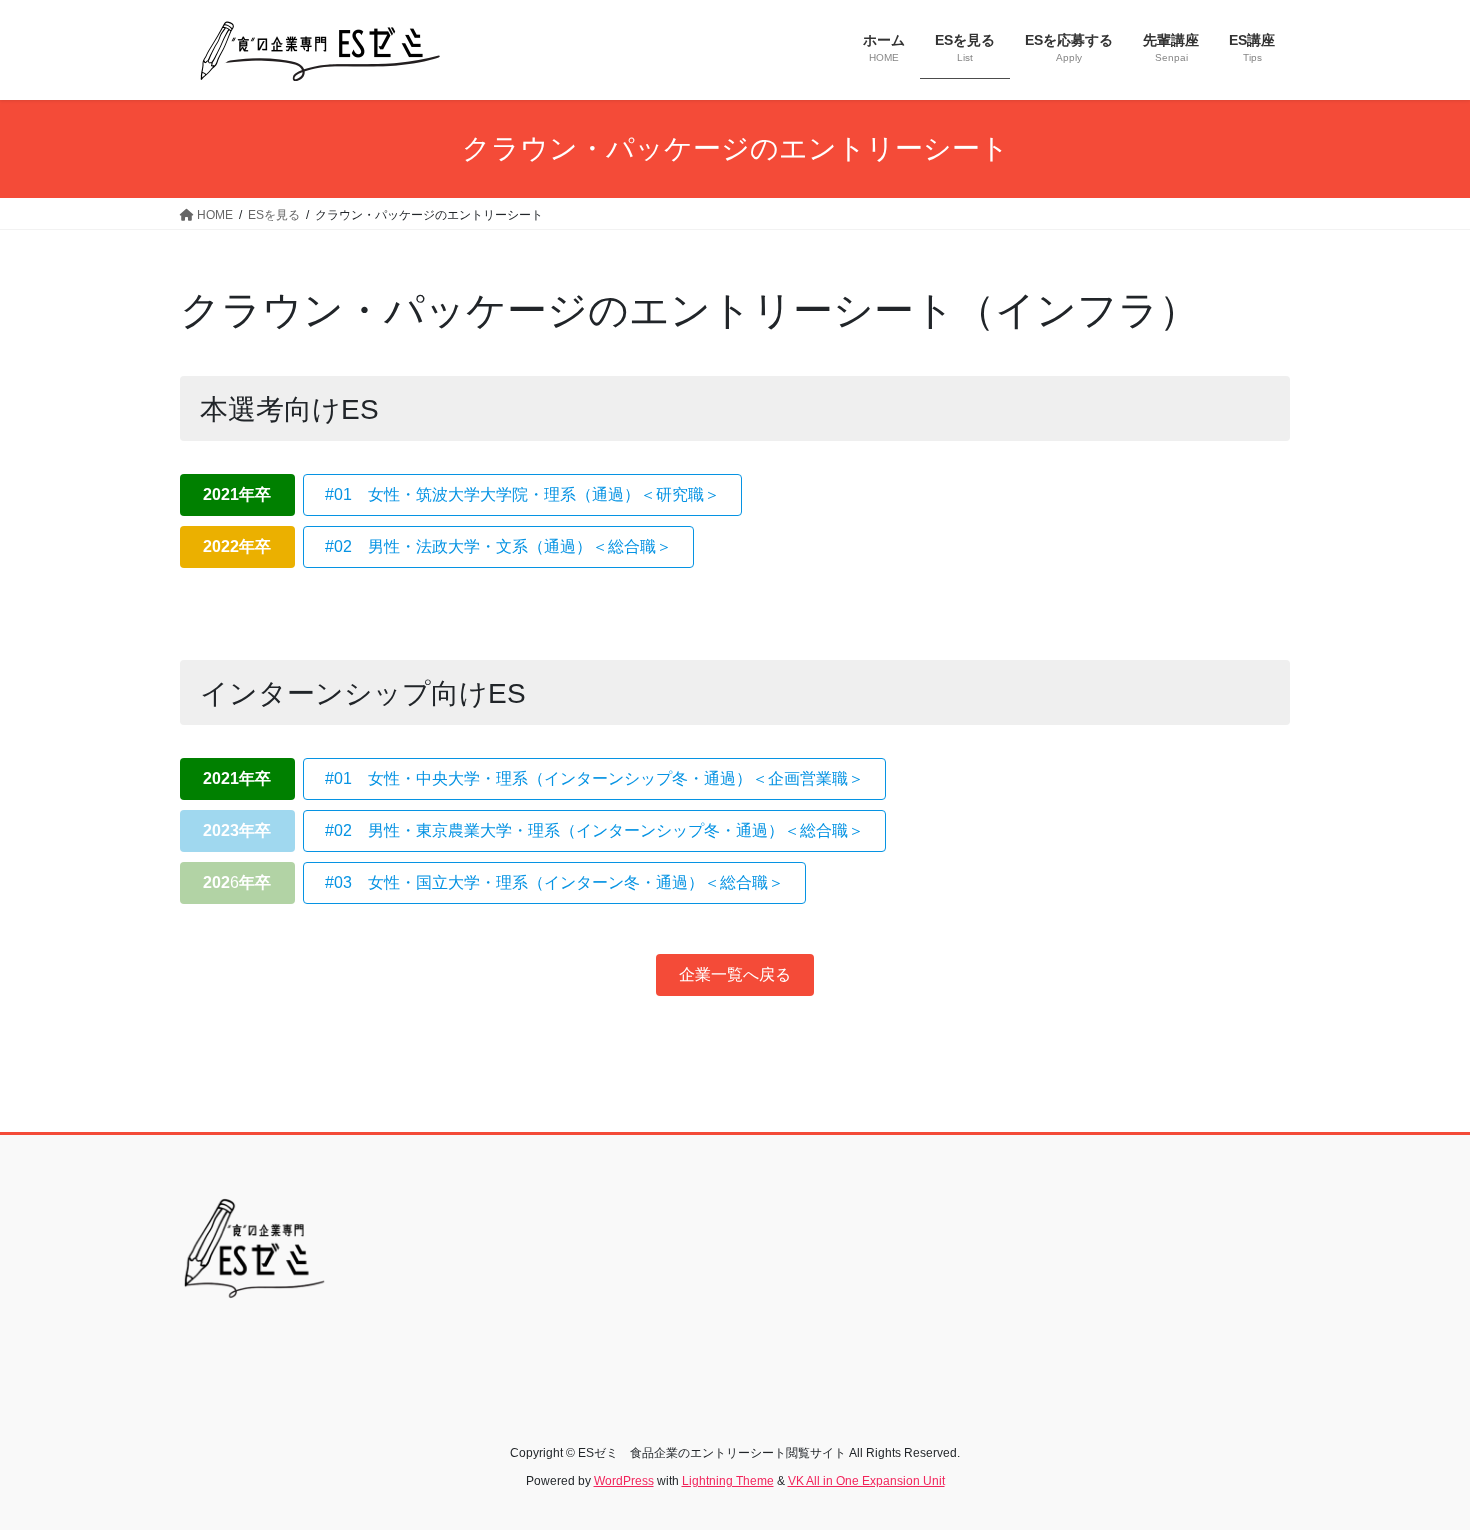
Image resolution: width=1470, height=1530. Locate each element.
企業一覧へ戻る (735, 974)
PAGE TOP (1417, 1466)
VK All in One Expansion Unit (866, 1481)
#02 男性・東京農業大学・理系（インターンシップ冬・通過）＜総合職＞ (594, 830)
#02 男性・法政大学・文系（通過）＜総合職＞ (498, 546)
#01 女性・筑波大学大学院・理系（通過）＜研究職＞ (522, 494)
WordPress (624, 1481)
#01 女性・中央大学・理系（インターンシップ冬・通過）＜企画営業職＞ (594, 778)
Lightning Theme (728, 1481)
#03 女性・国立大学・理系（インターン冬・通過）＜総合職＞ (554, 882)
